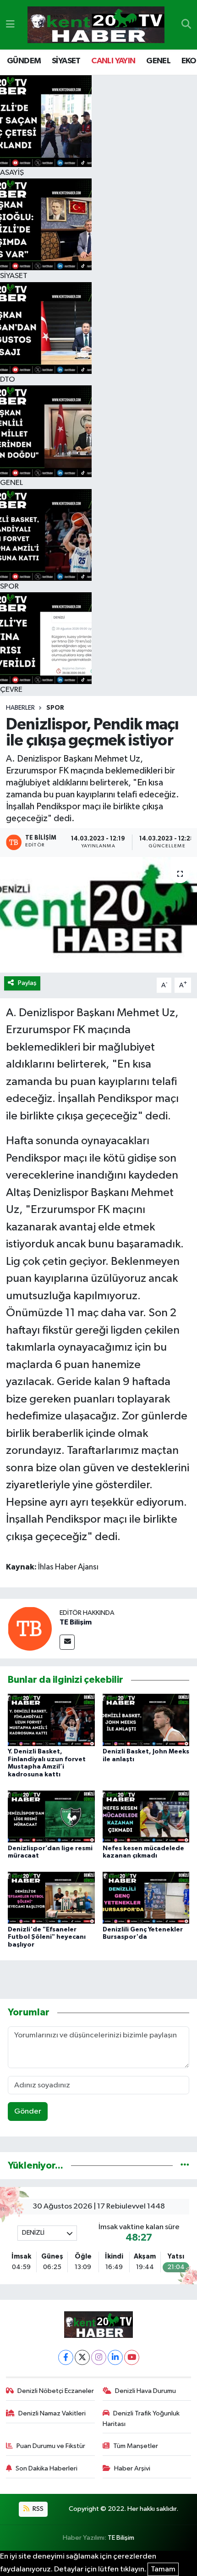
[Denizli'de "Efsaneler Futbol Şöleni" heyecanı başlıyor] (51, 1897)
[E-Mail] (67, 1642)
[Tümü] (185, 2166)
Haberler (20, 708)
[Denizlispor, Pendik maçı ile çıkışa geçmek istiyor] (98, 915)
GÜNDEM (24, 61)
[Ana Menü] (10, 25)
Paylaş (27, 983)
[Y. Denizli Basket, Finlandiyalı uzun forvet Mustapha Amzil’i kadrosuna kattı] (51, 1720)
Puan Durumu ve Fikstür (51, 2446)
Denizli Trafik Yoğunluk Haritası (141, 2418)
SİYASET (66, 61)
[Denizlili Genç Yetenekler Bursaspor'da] (146, 1897)
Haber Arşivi (132, 2468)
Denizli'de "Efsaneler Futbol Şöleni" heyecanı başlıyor (47, 1937)
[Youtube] (132, 2357)
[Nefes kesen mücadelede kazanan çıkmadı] (146, 1816)
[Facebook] (66, 2357)
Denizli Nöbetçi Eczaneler (56, 2391)
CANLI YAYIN (113, 61)
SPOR (55, 708)
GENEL (158, 61)
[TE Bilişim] (30, 1628)
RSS (37, 2509)
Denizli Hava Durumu (145, 2391)
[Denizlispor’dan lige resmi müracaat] (51, 1816)
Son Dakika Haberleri (47, 2468)
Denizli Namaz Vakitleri (52, 2413)
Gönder (28, 2111)
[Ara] (186, 25)
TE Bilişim (76, 1622)
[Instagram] (99, 2357)
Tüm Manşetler (136, 2446)
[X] (82, 2357)
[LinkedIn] (115, 2357)
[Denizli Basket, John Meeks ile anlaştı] (146, 1720)
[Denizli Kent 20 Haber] (96, 25)
